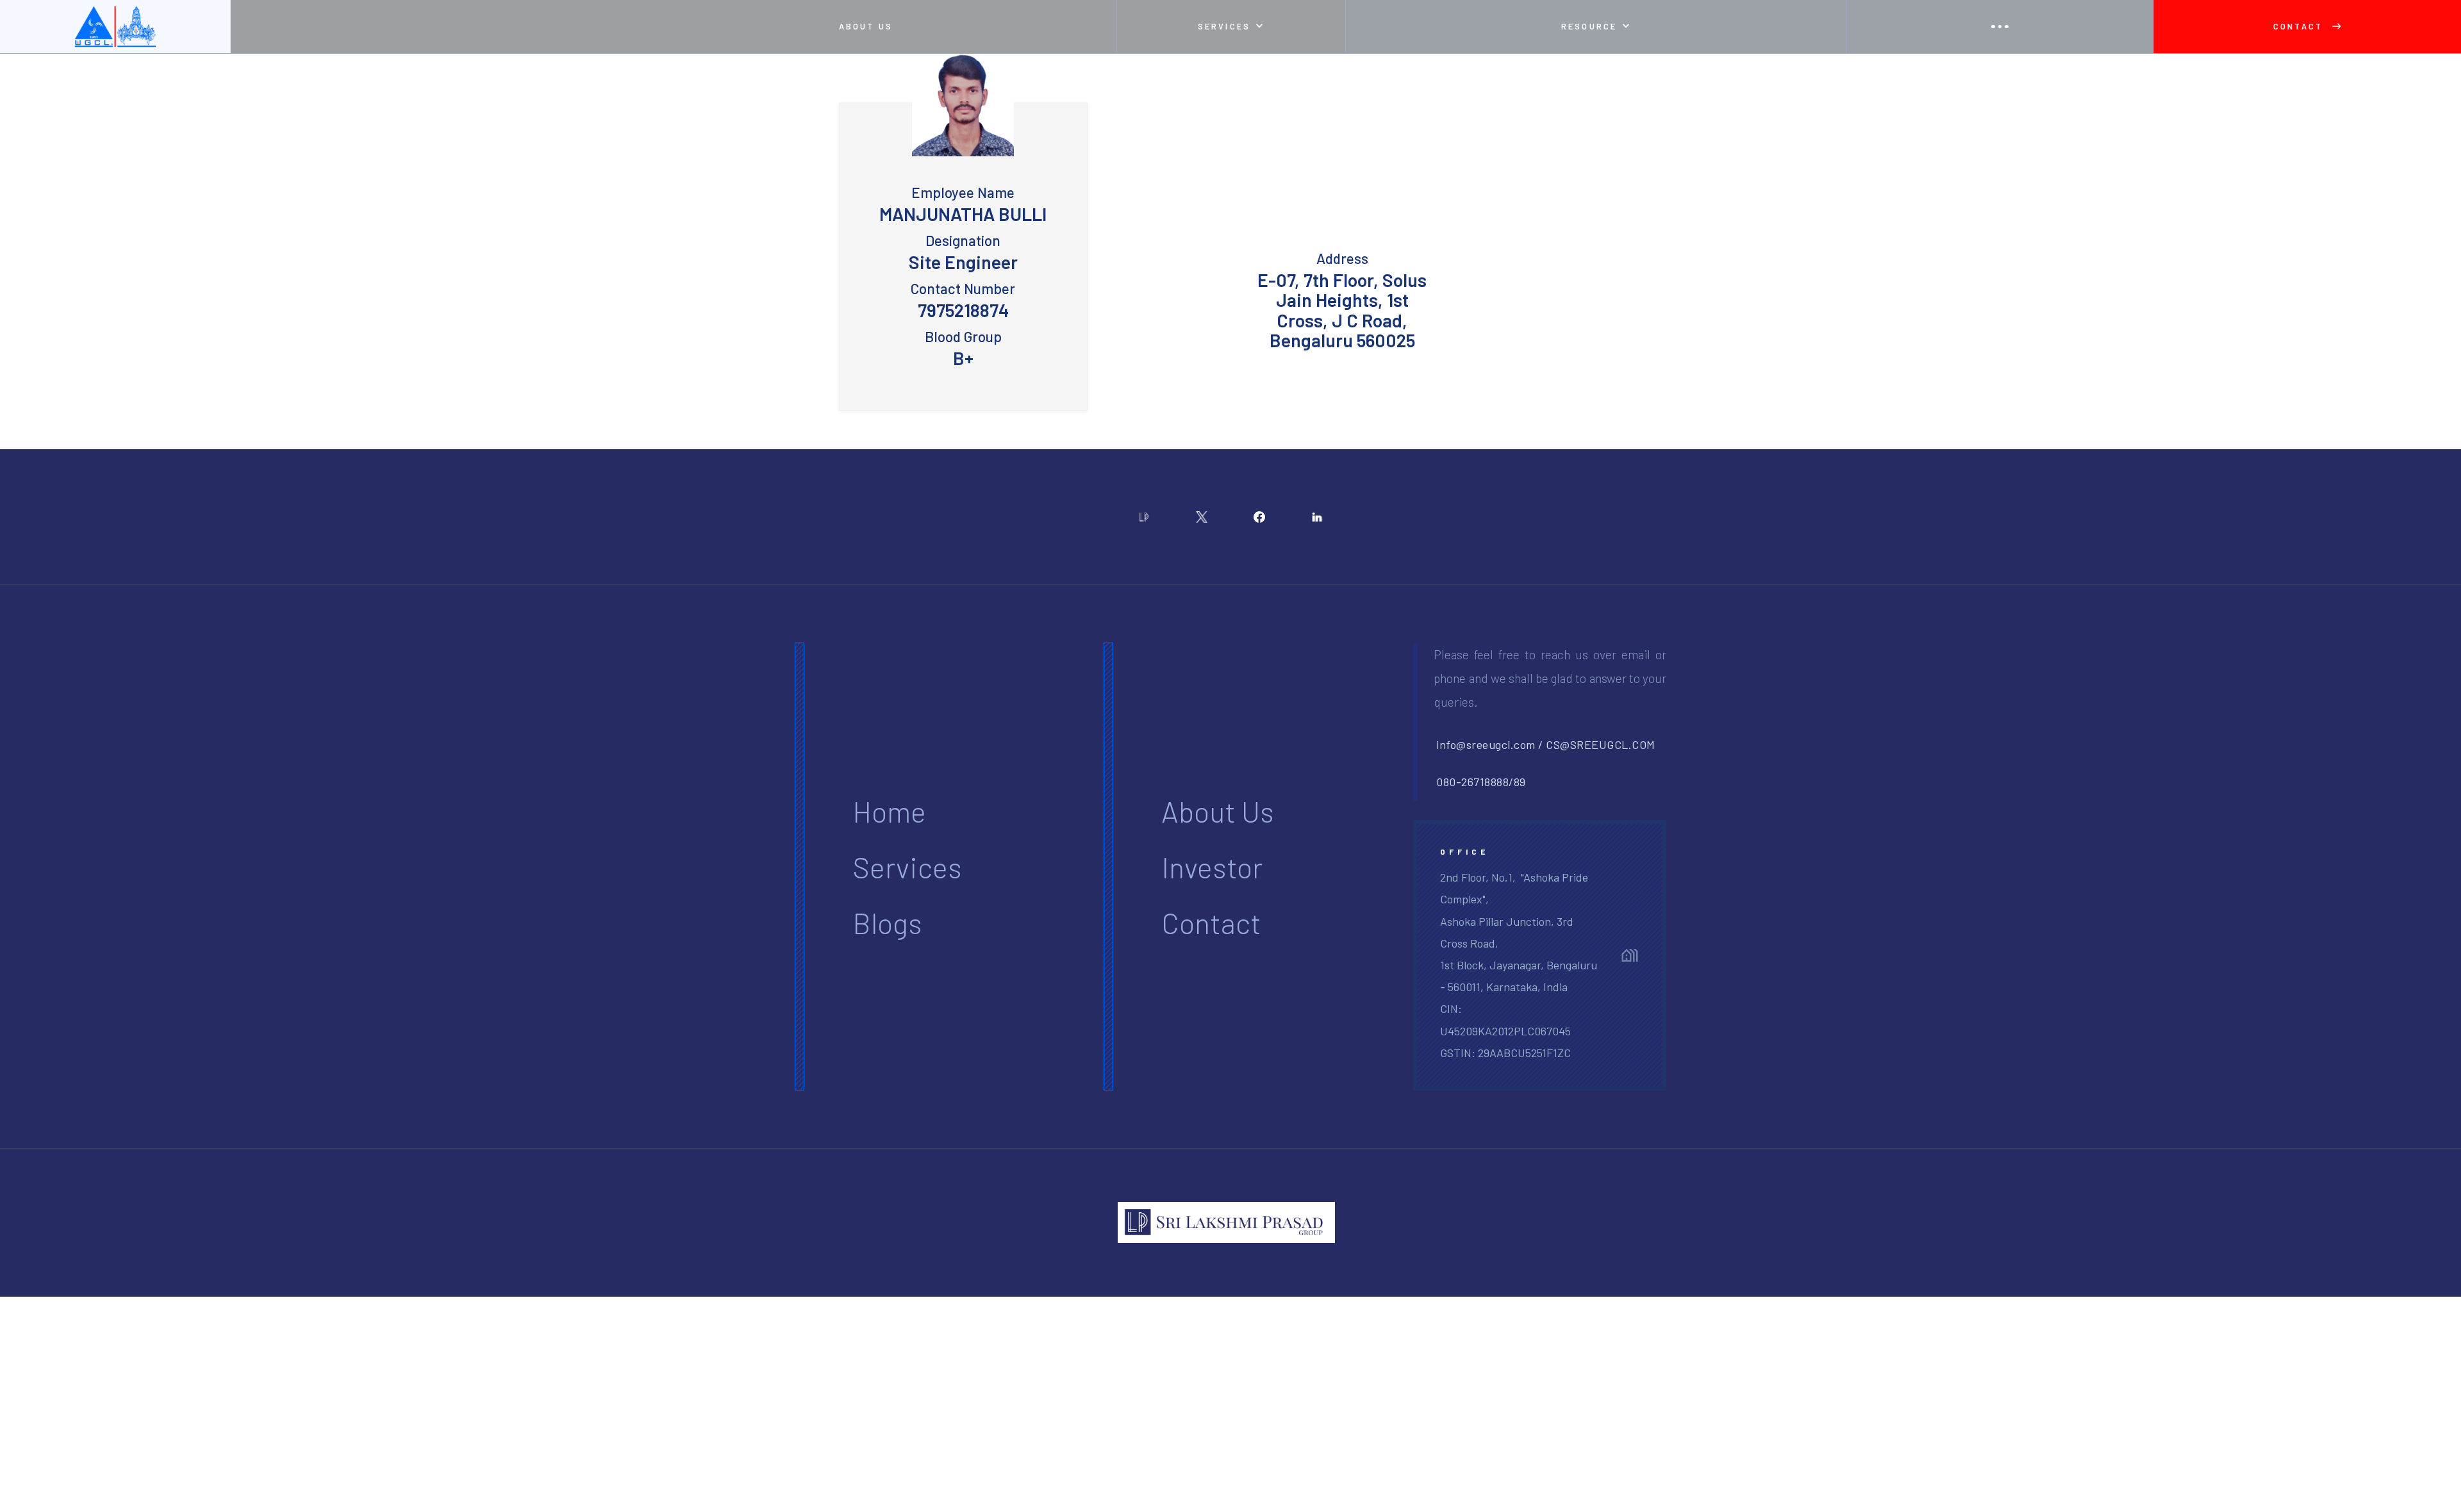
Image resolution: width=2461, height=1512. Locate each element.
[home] (115, 27)
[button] (1231, 27)
